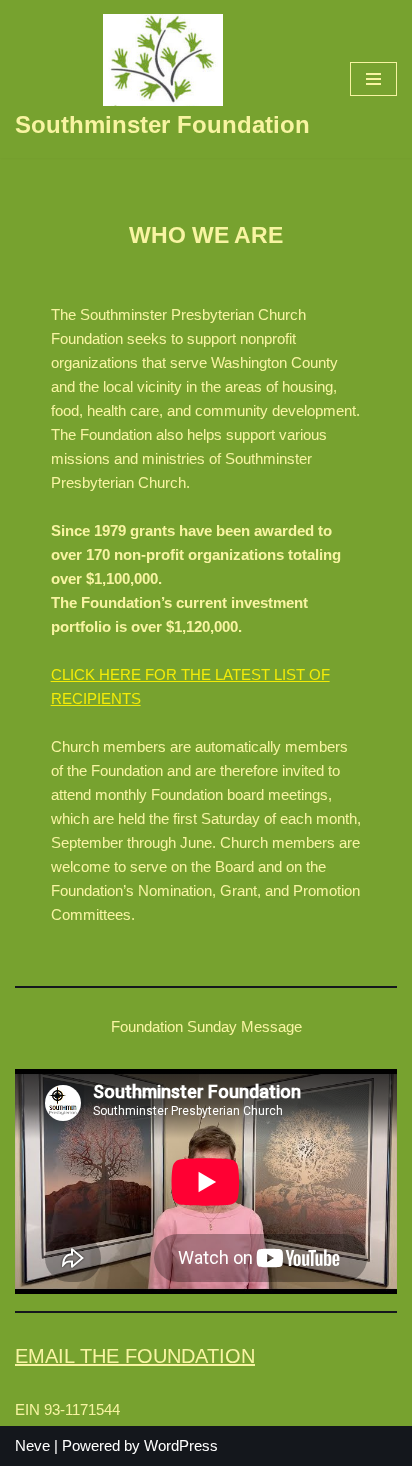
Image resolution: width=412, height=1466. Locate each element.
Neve (32, 1445)
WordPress (181, 1445)
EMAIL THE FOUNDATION (135, 1356)
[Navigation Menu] (373, 79)
